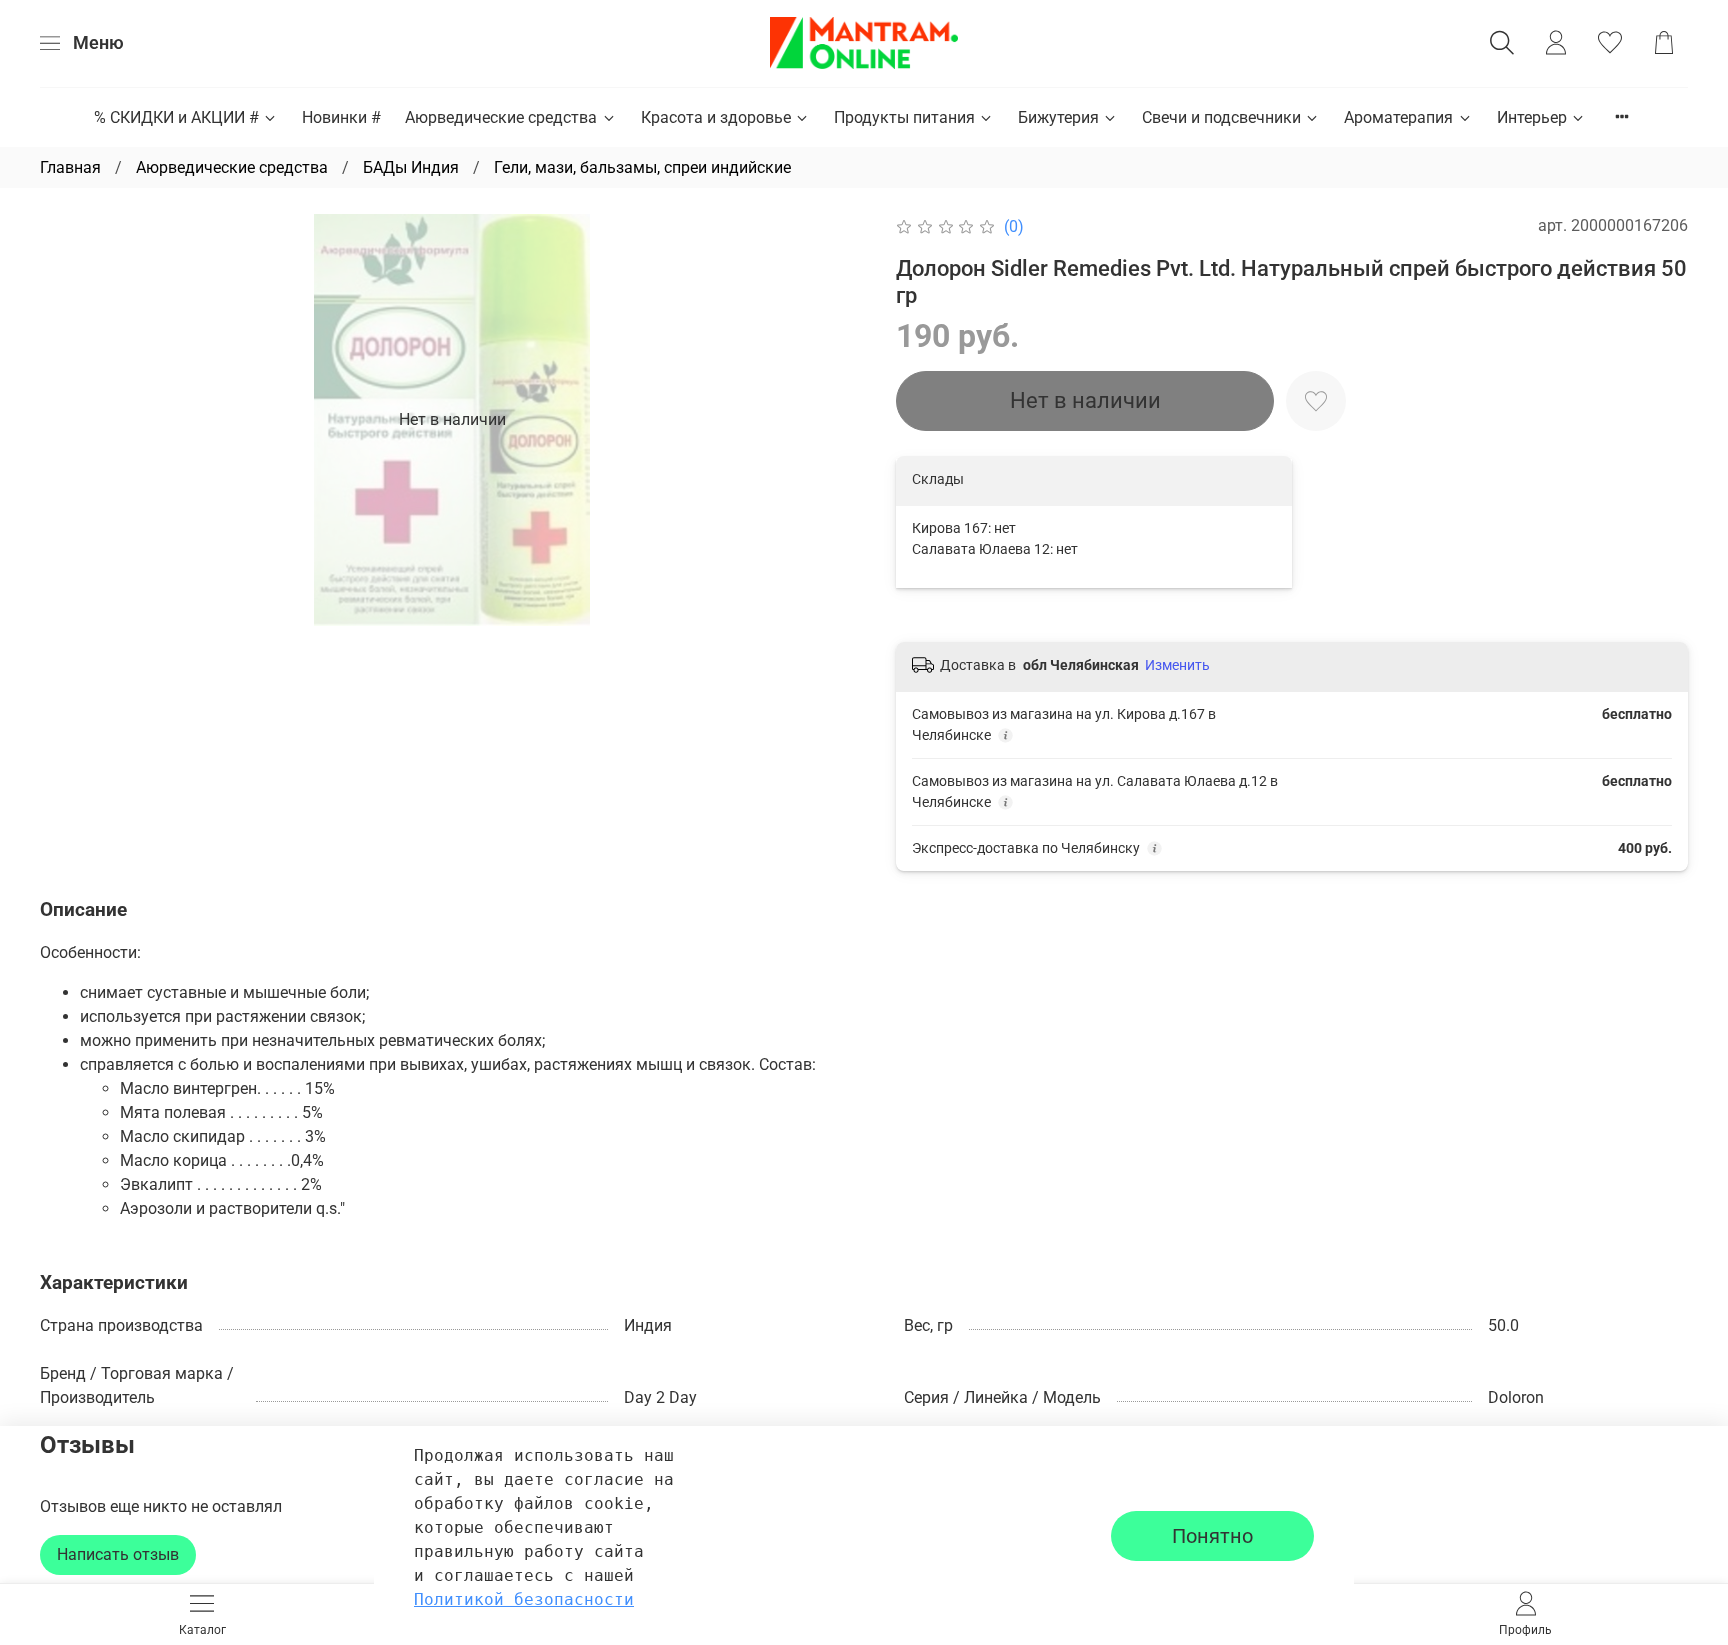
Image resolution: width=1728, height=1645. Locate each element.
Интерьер (1532, 117)
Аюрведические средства (501, 117)
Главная (70, 167)
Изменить (1177, 665)
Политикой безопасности (524, 1599)
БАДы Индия (411, 167)
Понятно (1212, 1536)
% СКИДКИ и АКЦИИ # (176, 117)
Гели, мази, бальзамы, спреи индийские (642, 167)
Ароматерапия (1398, 117)
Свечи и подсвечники (1221, 117)
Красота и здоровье (716, 117)
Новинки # (341, 117)
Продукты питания (904, 117)
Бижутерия (1058, 117)
